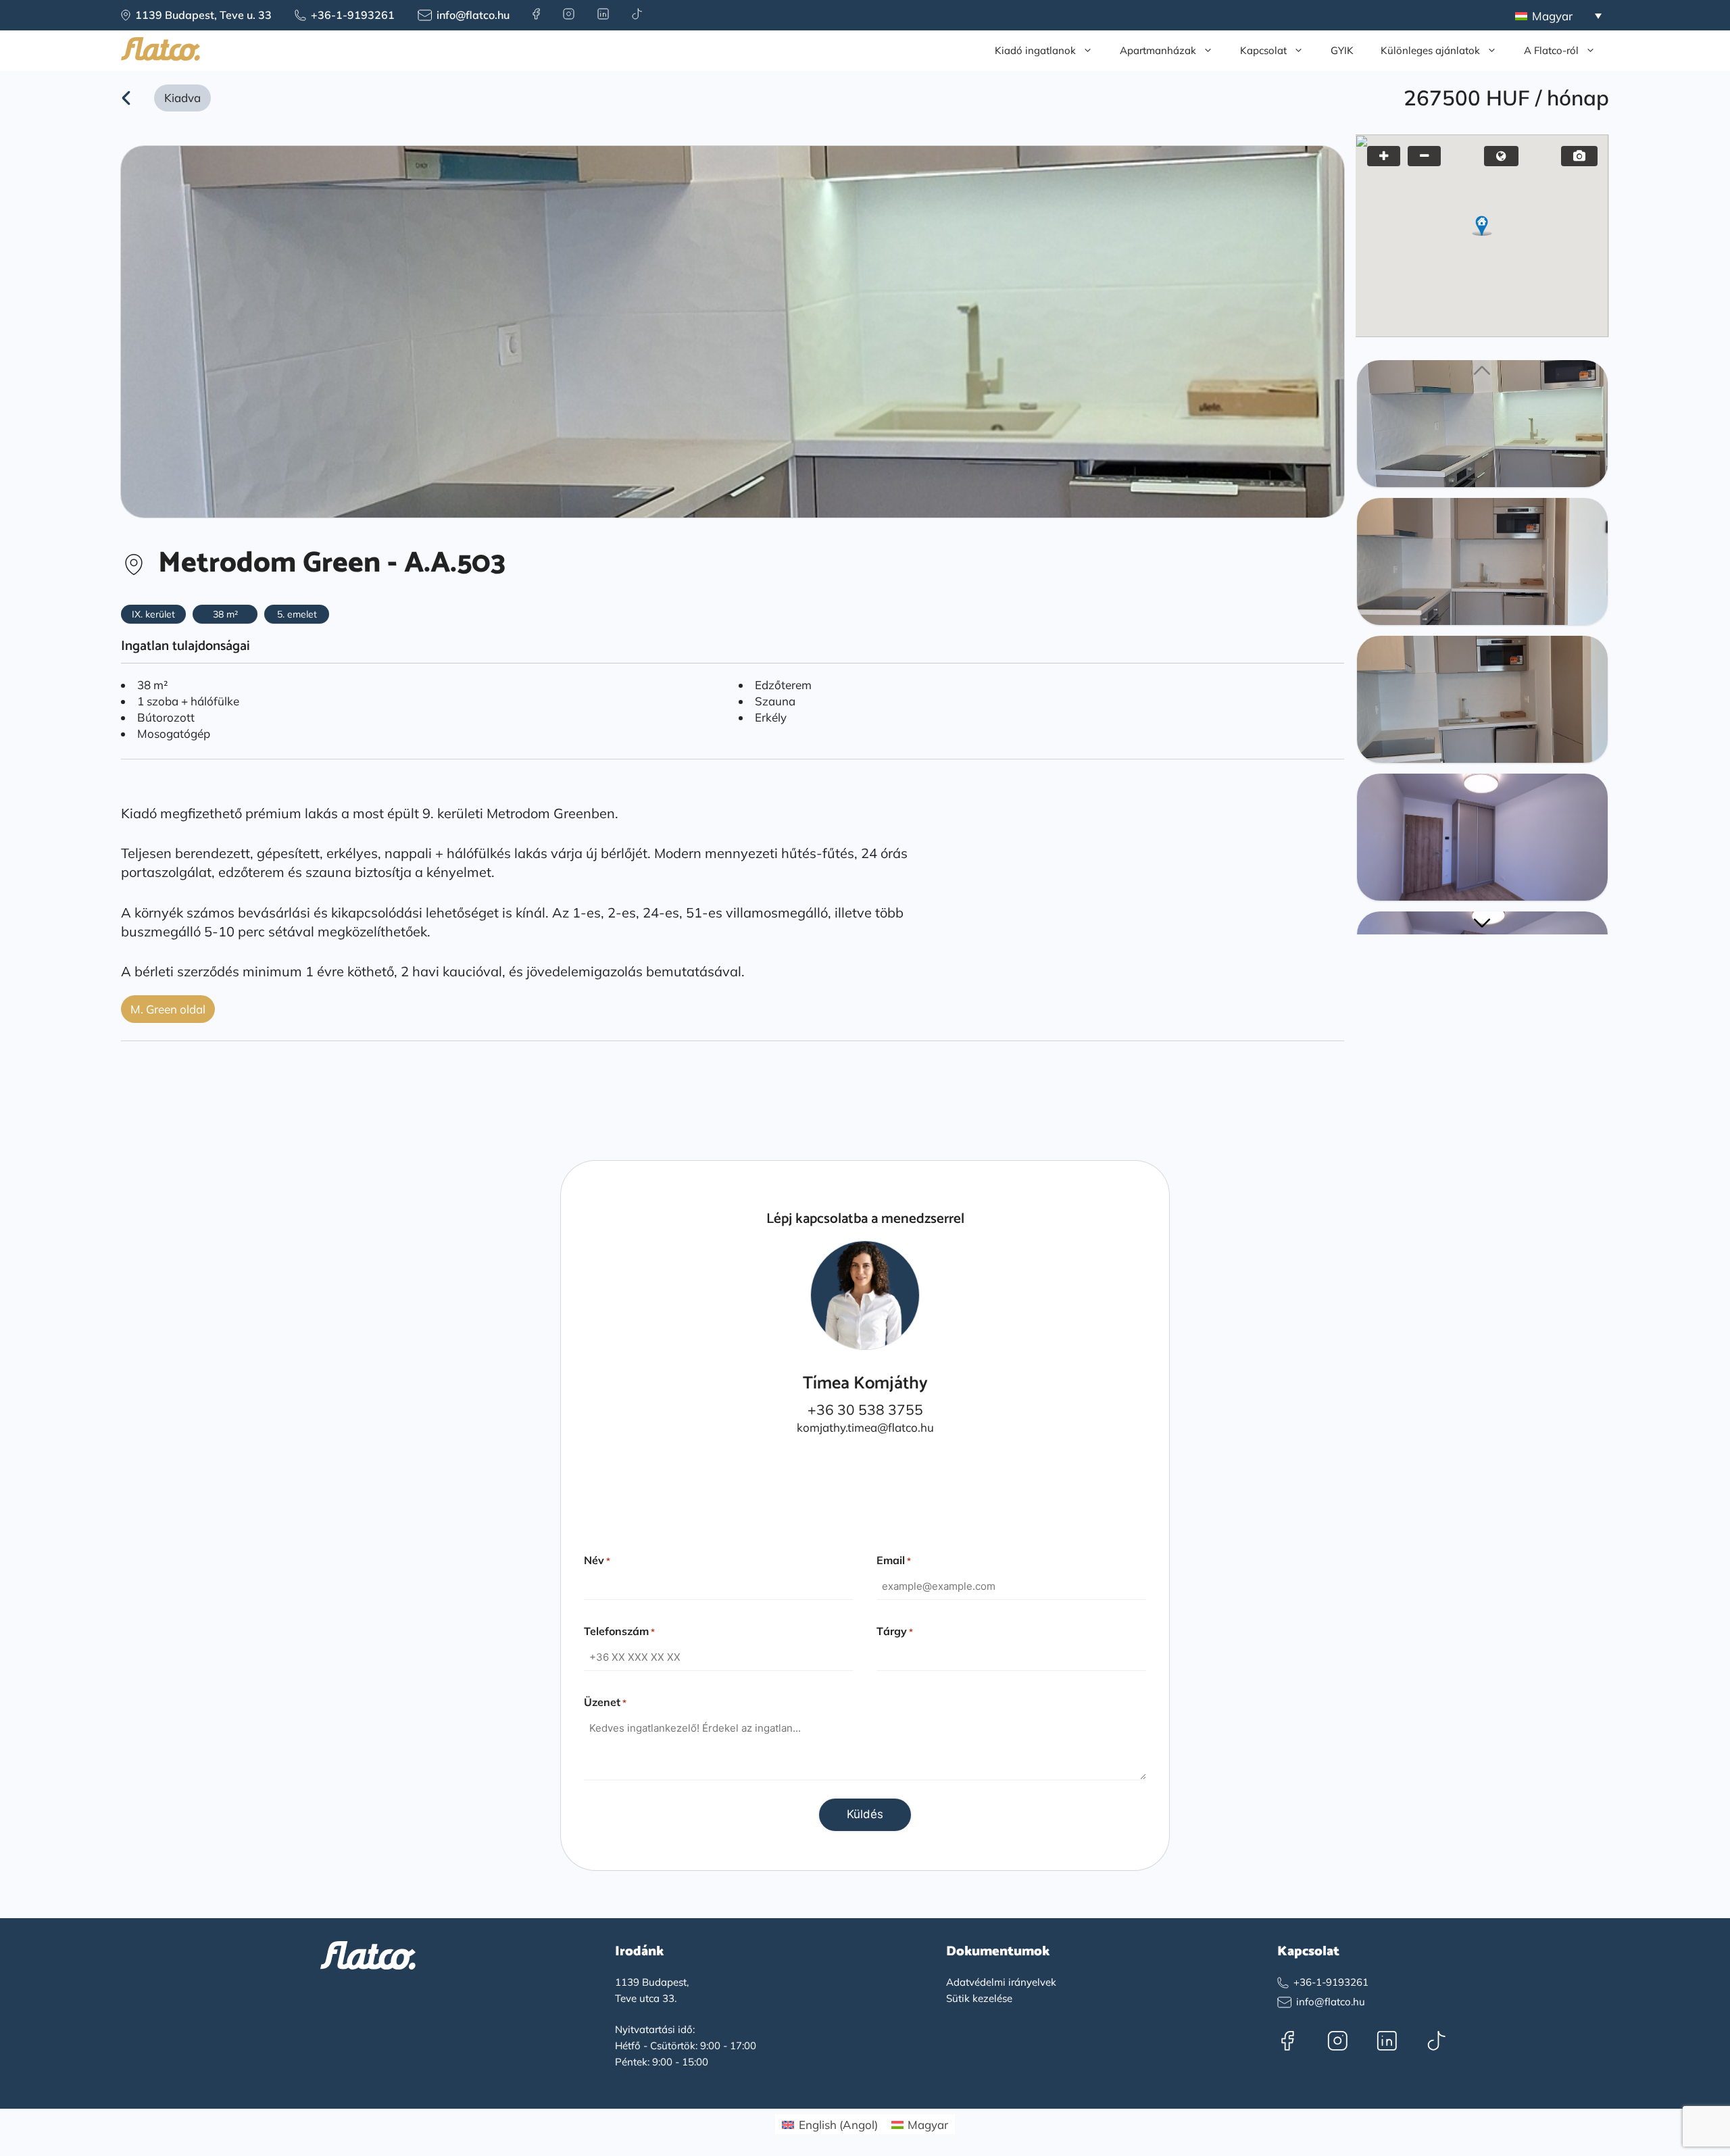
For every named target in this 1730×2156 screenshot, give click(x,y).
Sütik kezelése (979, 1998)
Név (597, 1560)
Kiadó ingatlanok (1035, 50)
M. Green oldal (168, 1009)
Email (894, 1560)
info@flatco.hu (473, 15)
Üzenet (605, 1702)
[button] (1482, 225)
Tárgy (895, 1631)
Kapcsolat (1263, 50)
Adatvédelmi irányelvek (1001, 1982)
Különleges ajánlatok (1430, 50)
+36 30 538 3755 (865, 1409)
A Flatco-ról (1551, 50)
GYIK (1342, 50)
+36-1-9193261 (353, 15)
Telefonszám (619, 1631)
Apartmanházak (1158, 50)
